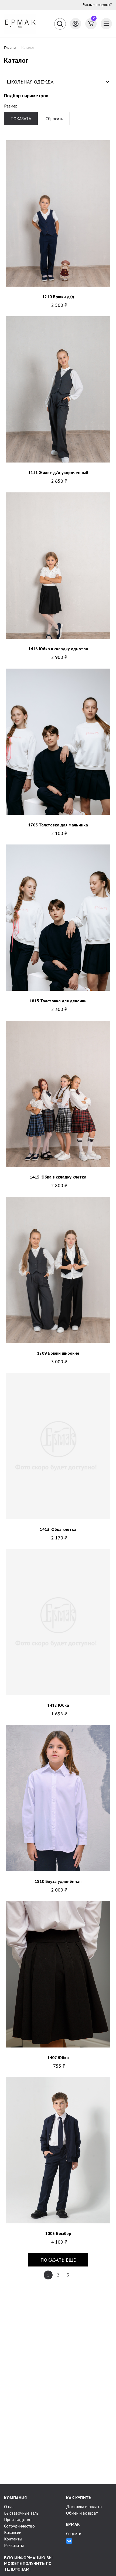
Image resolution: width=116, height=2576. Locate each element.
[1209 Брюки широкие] (58, 1270)
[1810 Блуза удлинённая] (58, 1798)
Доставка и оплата (84, 2507)
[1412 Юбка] (58, 1622)
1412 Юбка (58, 1705)
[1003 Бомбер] (58, 2150)
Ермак (73, 2524)
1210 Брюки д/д (58, 297)
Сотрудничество (19, 2526)
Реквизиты (14, 2545)
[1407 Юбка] (58, 1974)
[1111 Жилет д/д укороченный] (58, 389)
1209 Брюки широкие (58, 1353)
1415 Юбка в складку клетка (58, 1177)
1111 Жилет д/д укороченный (58, 472)
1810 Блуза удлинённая (58, 1881)
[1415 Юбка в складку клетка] (58, 1094)
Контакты (13, 2539)
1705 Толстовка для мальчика (58, 825)
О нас (9, 2507)
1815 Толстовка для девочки (58, 1001)
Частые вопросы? (98, 5)
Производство (18, 2519)
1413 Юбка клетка (58, 1529)
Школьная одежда (30, 82)
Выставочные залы (22, 2513)
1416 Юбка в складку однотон (58, 649)
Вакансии (13, 2532)
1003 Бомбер (58, 2233)
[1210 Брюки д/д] (58, 213)
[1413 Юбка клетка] (58, 1446)
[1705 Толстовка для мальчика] (58, 742)
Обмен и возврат (82, 2513)
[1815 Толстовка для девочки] (58, 918)
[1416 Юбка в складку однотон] (58, 566)
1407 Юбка (58, 2057)
